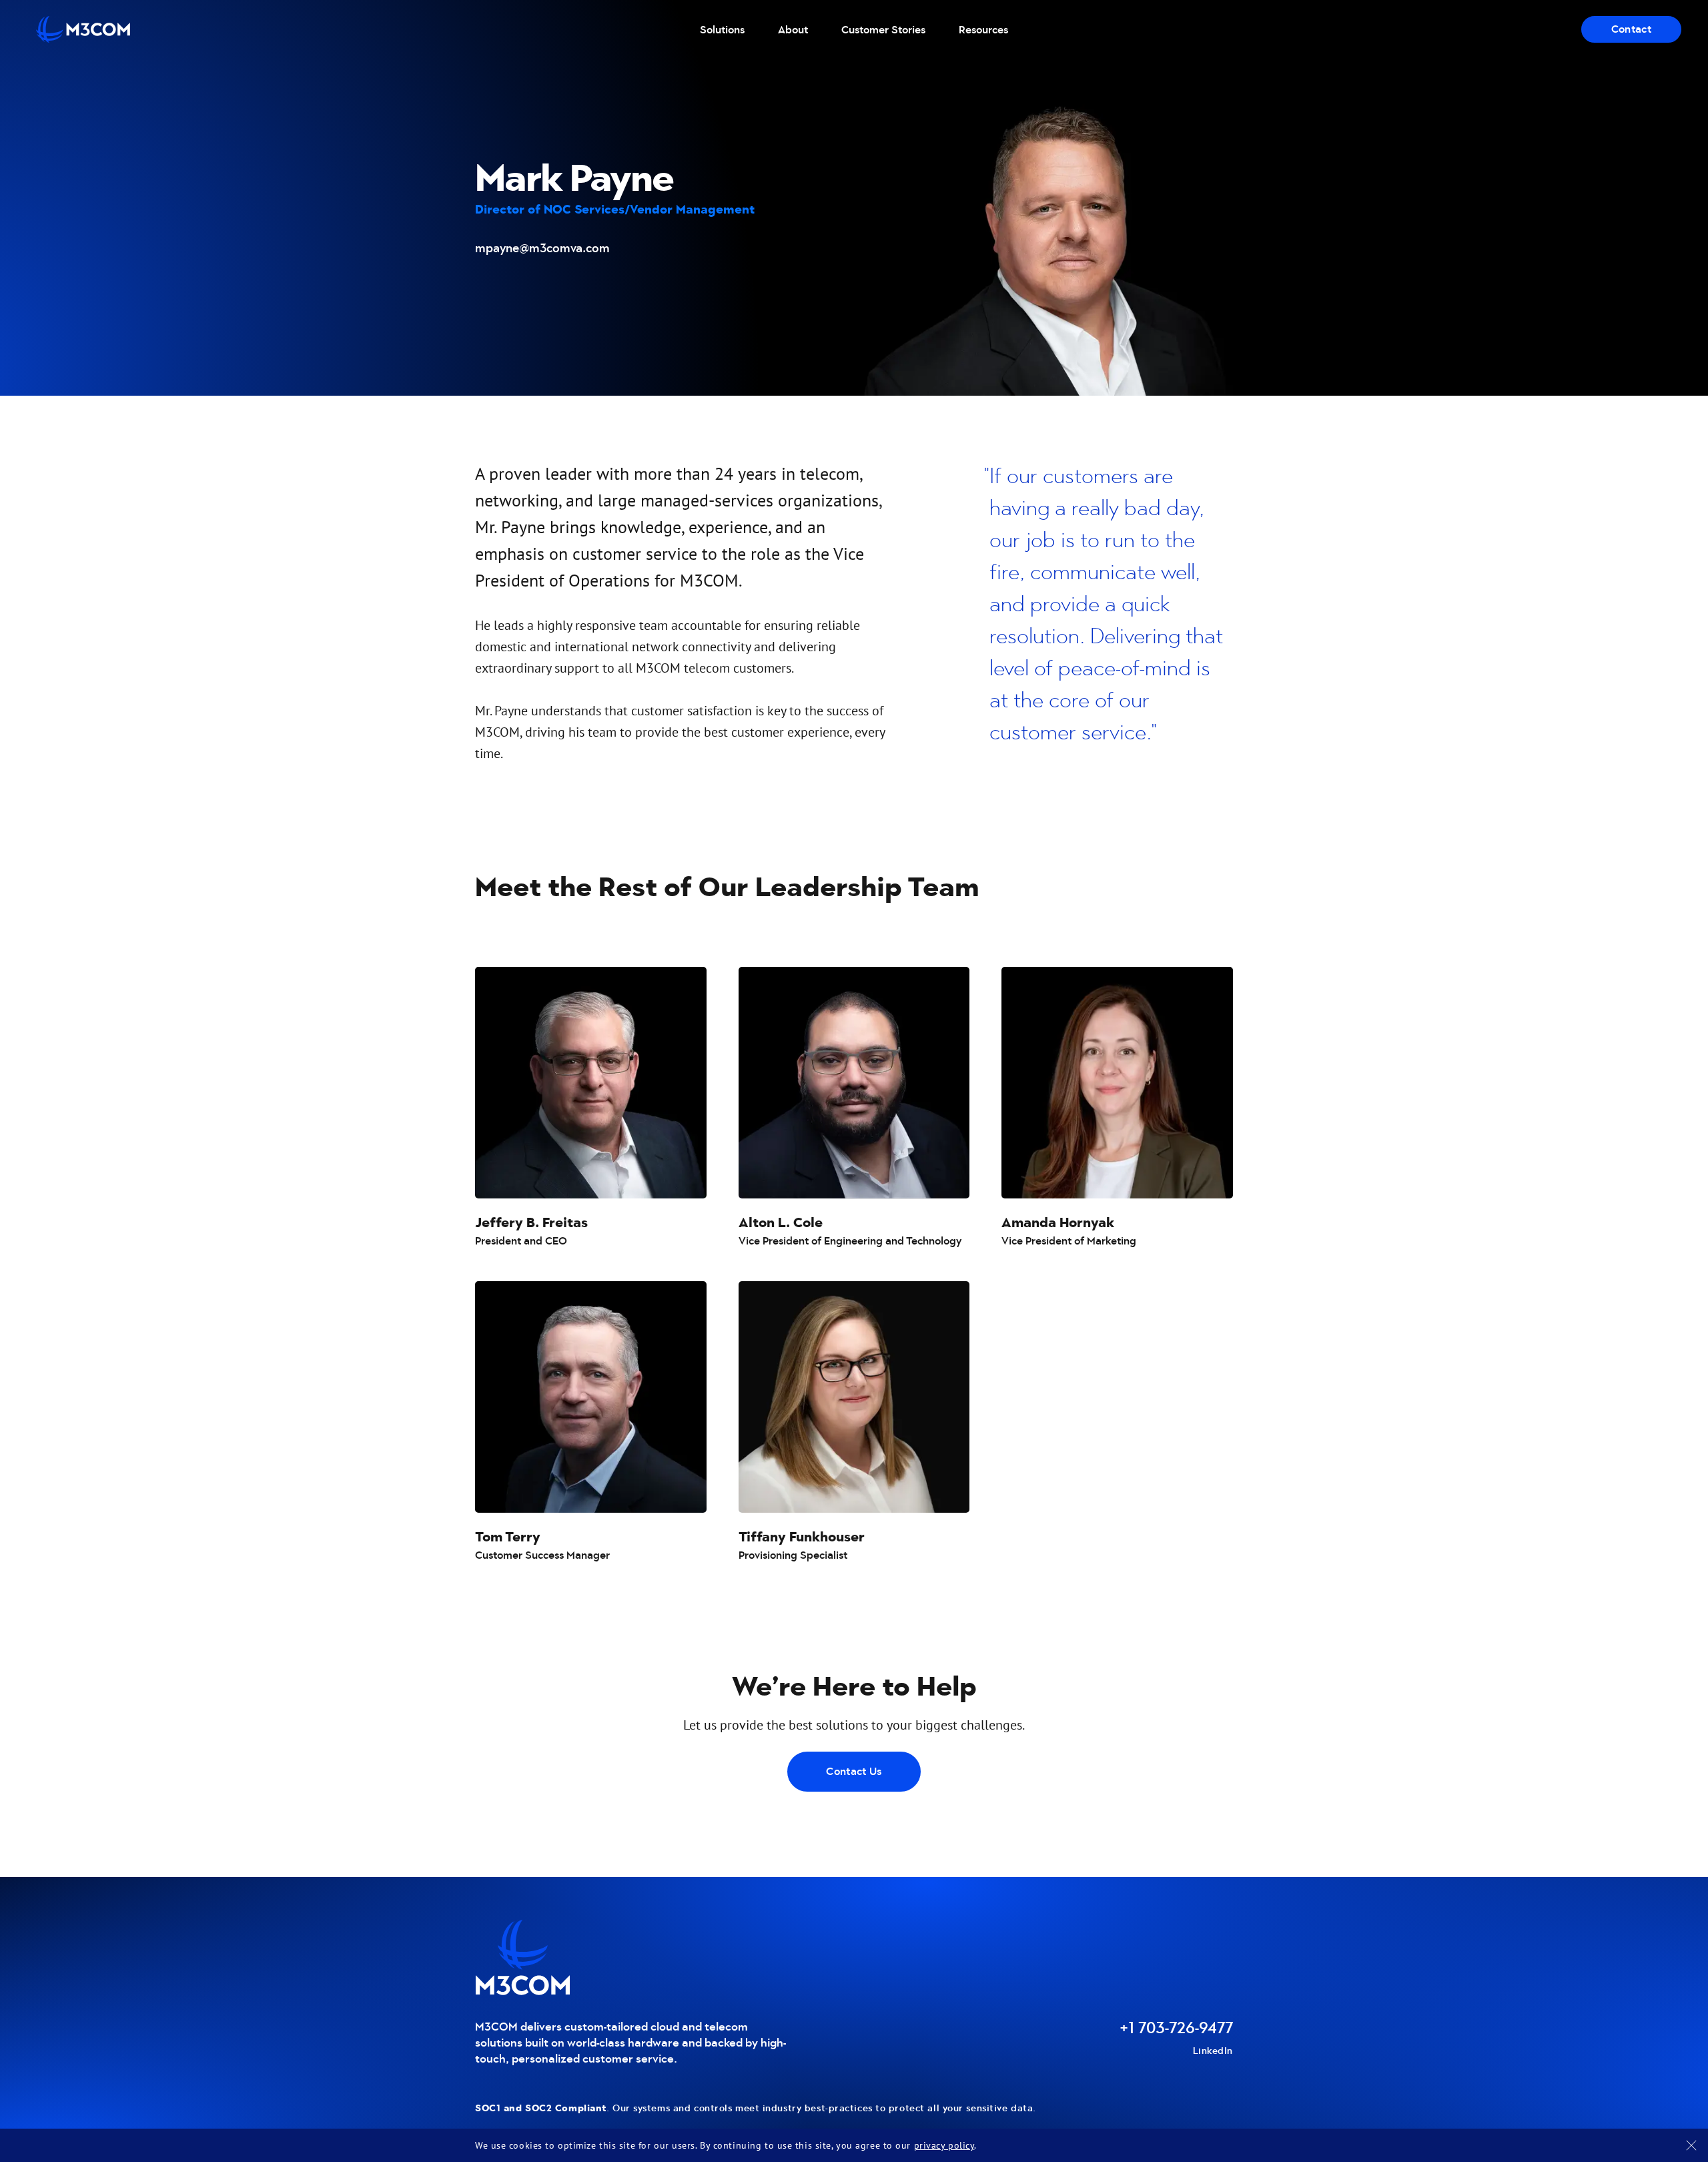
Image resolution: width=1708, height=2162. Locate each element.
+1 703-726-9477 (1176, 2028)
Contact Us (854, 1771)
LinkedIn (1213, 2051)
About (793, 30)
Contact (1631, 29)
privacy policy (944, 2145)
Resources (983, 30)
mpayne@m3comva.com (542, 248)
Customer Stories (883, 30)
